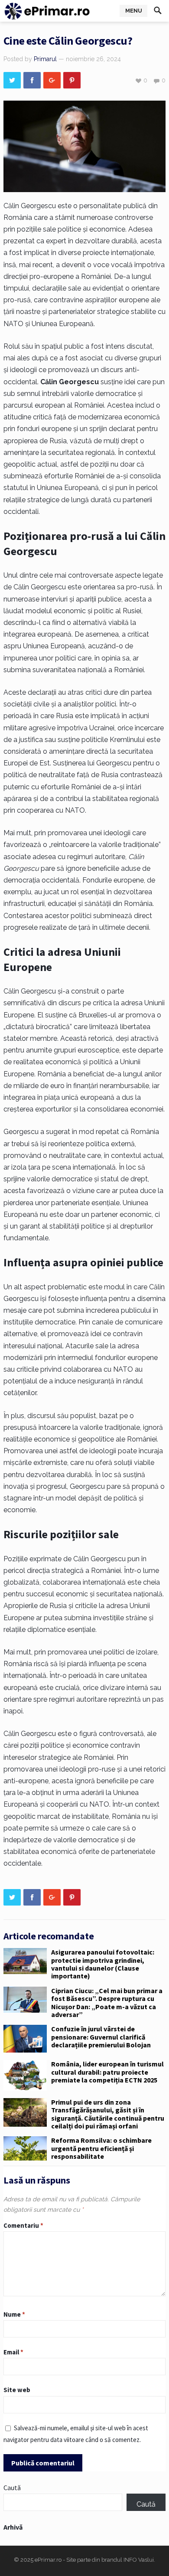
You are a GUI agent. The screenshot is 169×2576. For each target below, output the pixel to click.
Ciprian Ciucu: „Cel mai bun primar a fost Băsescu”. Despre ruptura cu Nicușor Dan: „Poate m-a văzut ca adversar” (107, 2002)
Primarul (45, 59)
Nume (14, 2314)
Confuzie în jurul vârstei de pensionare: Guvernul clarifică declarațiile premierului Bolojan (101, 2037)
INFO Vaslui (139, 2560)
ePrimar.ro (48, 2560)
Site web (17, 2390)
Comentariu (23, 2225)
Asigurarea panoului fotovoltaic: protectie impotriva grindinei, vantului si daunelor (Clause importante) (103, 1964)
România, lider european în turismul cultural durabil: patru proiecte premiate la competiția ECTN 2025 (107, 2072)
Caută (12, 2488)
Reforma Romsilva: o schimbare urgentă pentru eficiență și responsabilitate (101, 2148)
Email (13, 2352)
